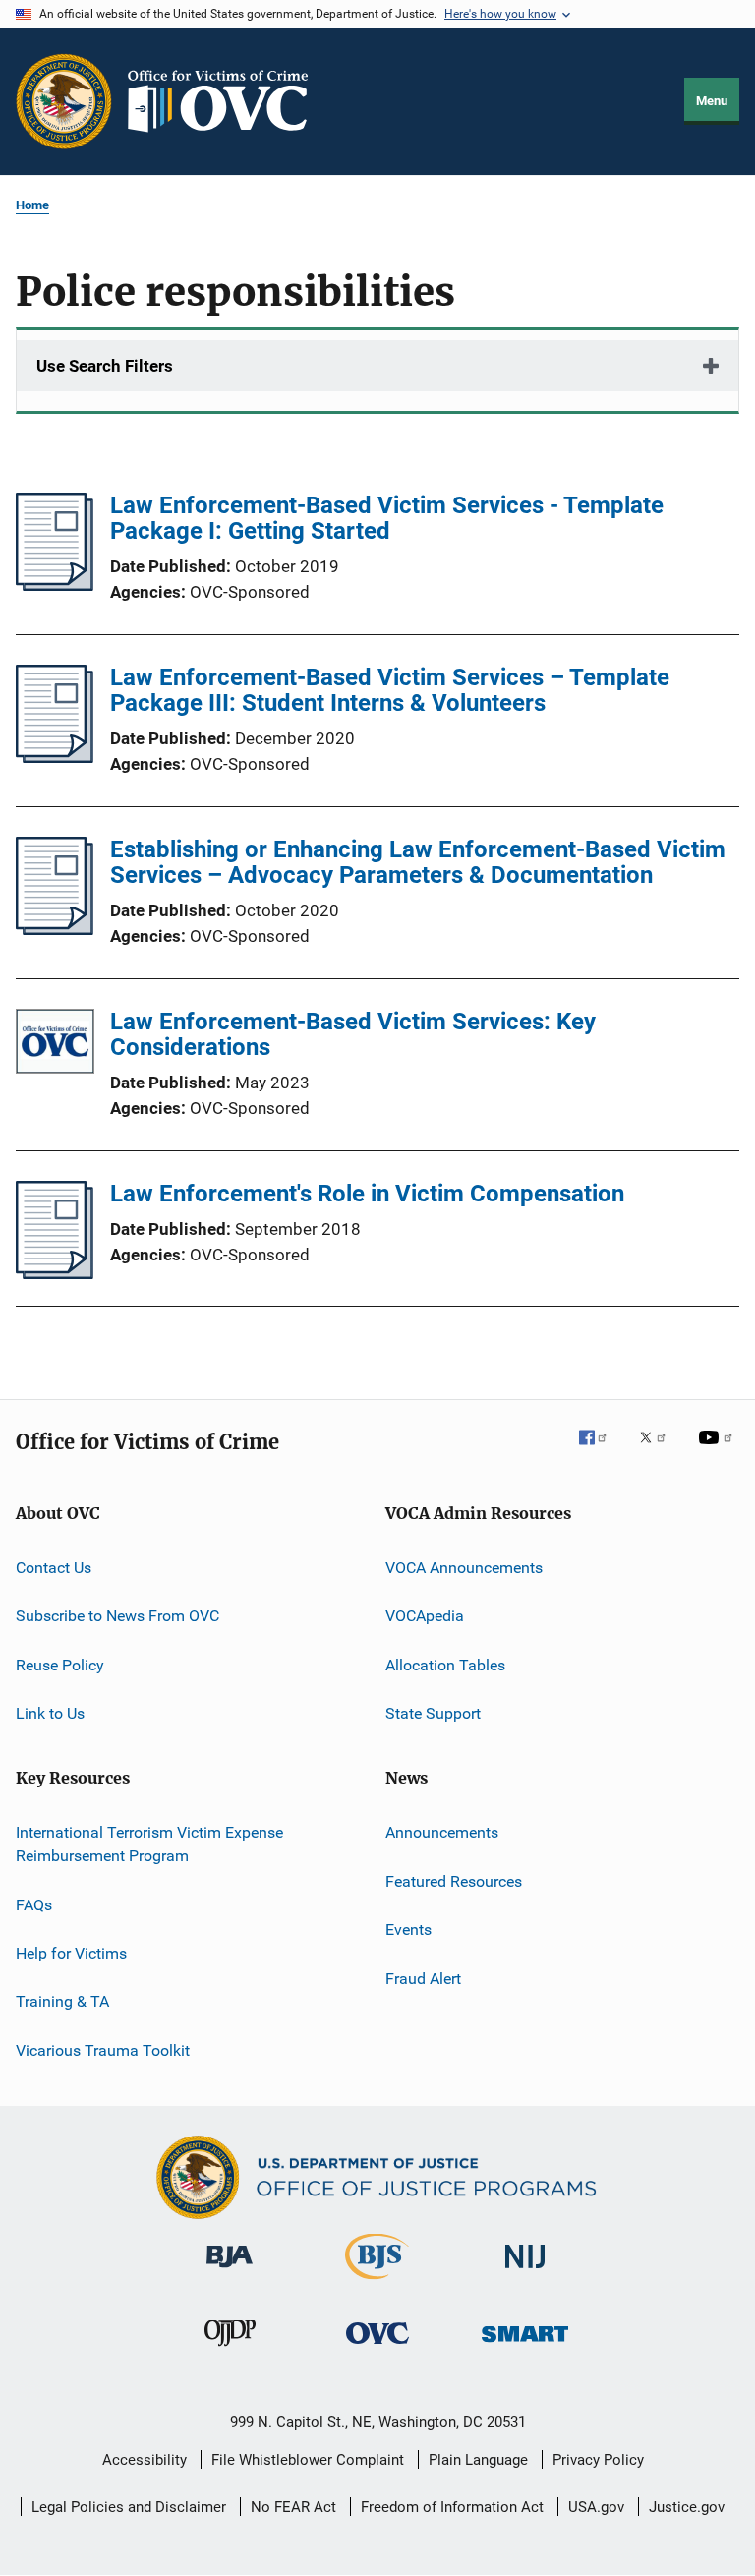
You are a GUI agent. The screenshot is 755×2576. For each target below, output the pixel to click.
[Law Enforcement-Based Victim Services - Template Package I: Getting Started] (55, 585)
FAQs (34, 1904)
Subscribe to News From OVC (117, 1616)
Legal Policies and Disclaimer (129, 2507)
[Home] (226, 101)
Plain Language (478, 2460)
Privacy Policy (598, 2460)
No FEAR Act (293, 2507)
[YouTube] (719, 1451)
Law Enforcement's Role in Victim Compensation (367, 1194)
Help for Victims (71, 1953)
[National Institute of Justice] (525, 2272)
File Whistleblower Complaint (308, 2460)
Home (32, 205)
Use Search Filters (105, 366)
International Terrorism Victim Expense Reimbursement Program (149, 1844)
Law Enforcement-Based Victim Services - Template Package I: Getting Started (387, 518)
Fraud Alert (423, 1978)
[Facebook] (601, 1451)
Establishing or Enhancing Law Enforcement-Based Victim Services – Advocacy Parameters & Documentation (418, 862)
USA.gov (596, 2507)
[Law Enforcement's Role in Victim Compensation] (55, 1273)
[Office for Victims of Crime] (377, 2347)
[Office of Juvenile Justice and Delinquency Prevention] (230, 2350)
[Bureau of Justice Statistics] (377, 2283)
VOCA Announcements (464, 1568)
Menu (712, 101)
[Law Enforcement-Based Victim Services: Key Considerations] (55, 1045)
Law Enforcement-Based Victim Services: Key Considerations (353, 1034)
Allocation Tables (445, 1665)
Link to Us (50, 1713)
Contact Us (54, 1568)
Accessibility (145, 2460)
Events (408, 1930)
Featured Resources (454, 1881)
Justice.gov (687, 2507)
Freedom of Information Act (452, 2507)
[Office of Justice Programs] (64, 101)
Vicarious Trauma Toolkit (103, 2049)
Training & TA (62, 2001)
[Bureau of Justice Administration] (230, 2271)
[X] (660, 1451)
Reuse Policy (60, 1665)
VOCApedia (425, 1616)
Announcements (442, 1832)
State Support (433, 1713)
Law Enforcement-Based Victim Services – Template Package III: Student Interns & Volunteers (390, 690)
